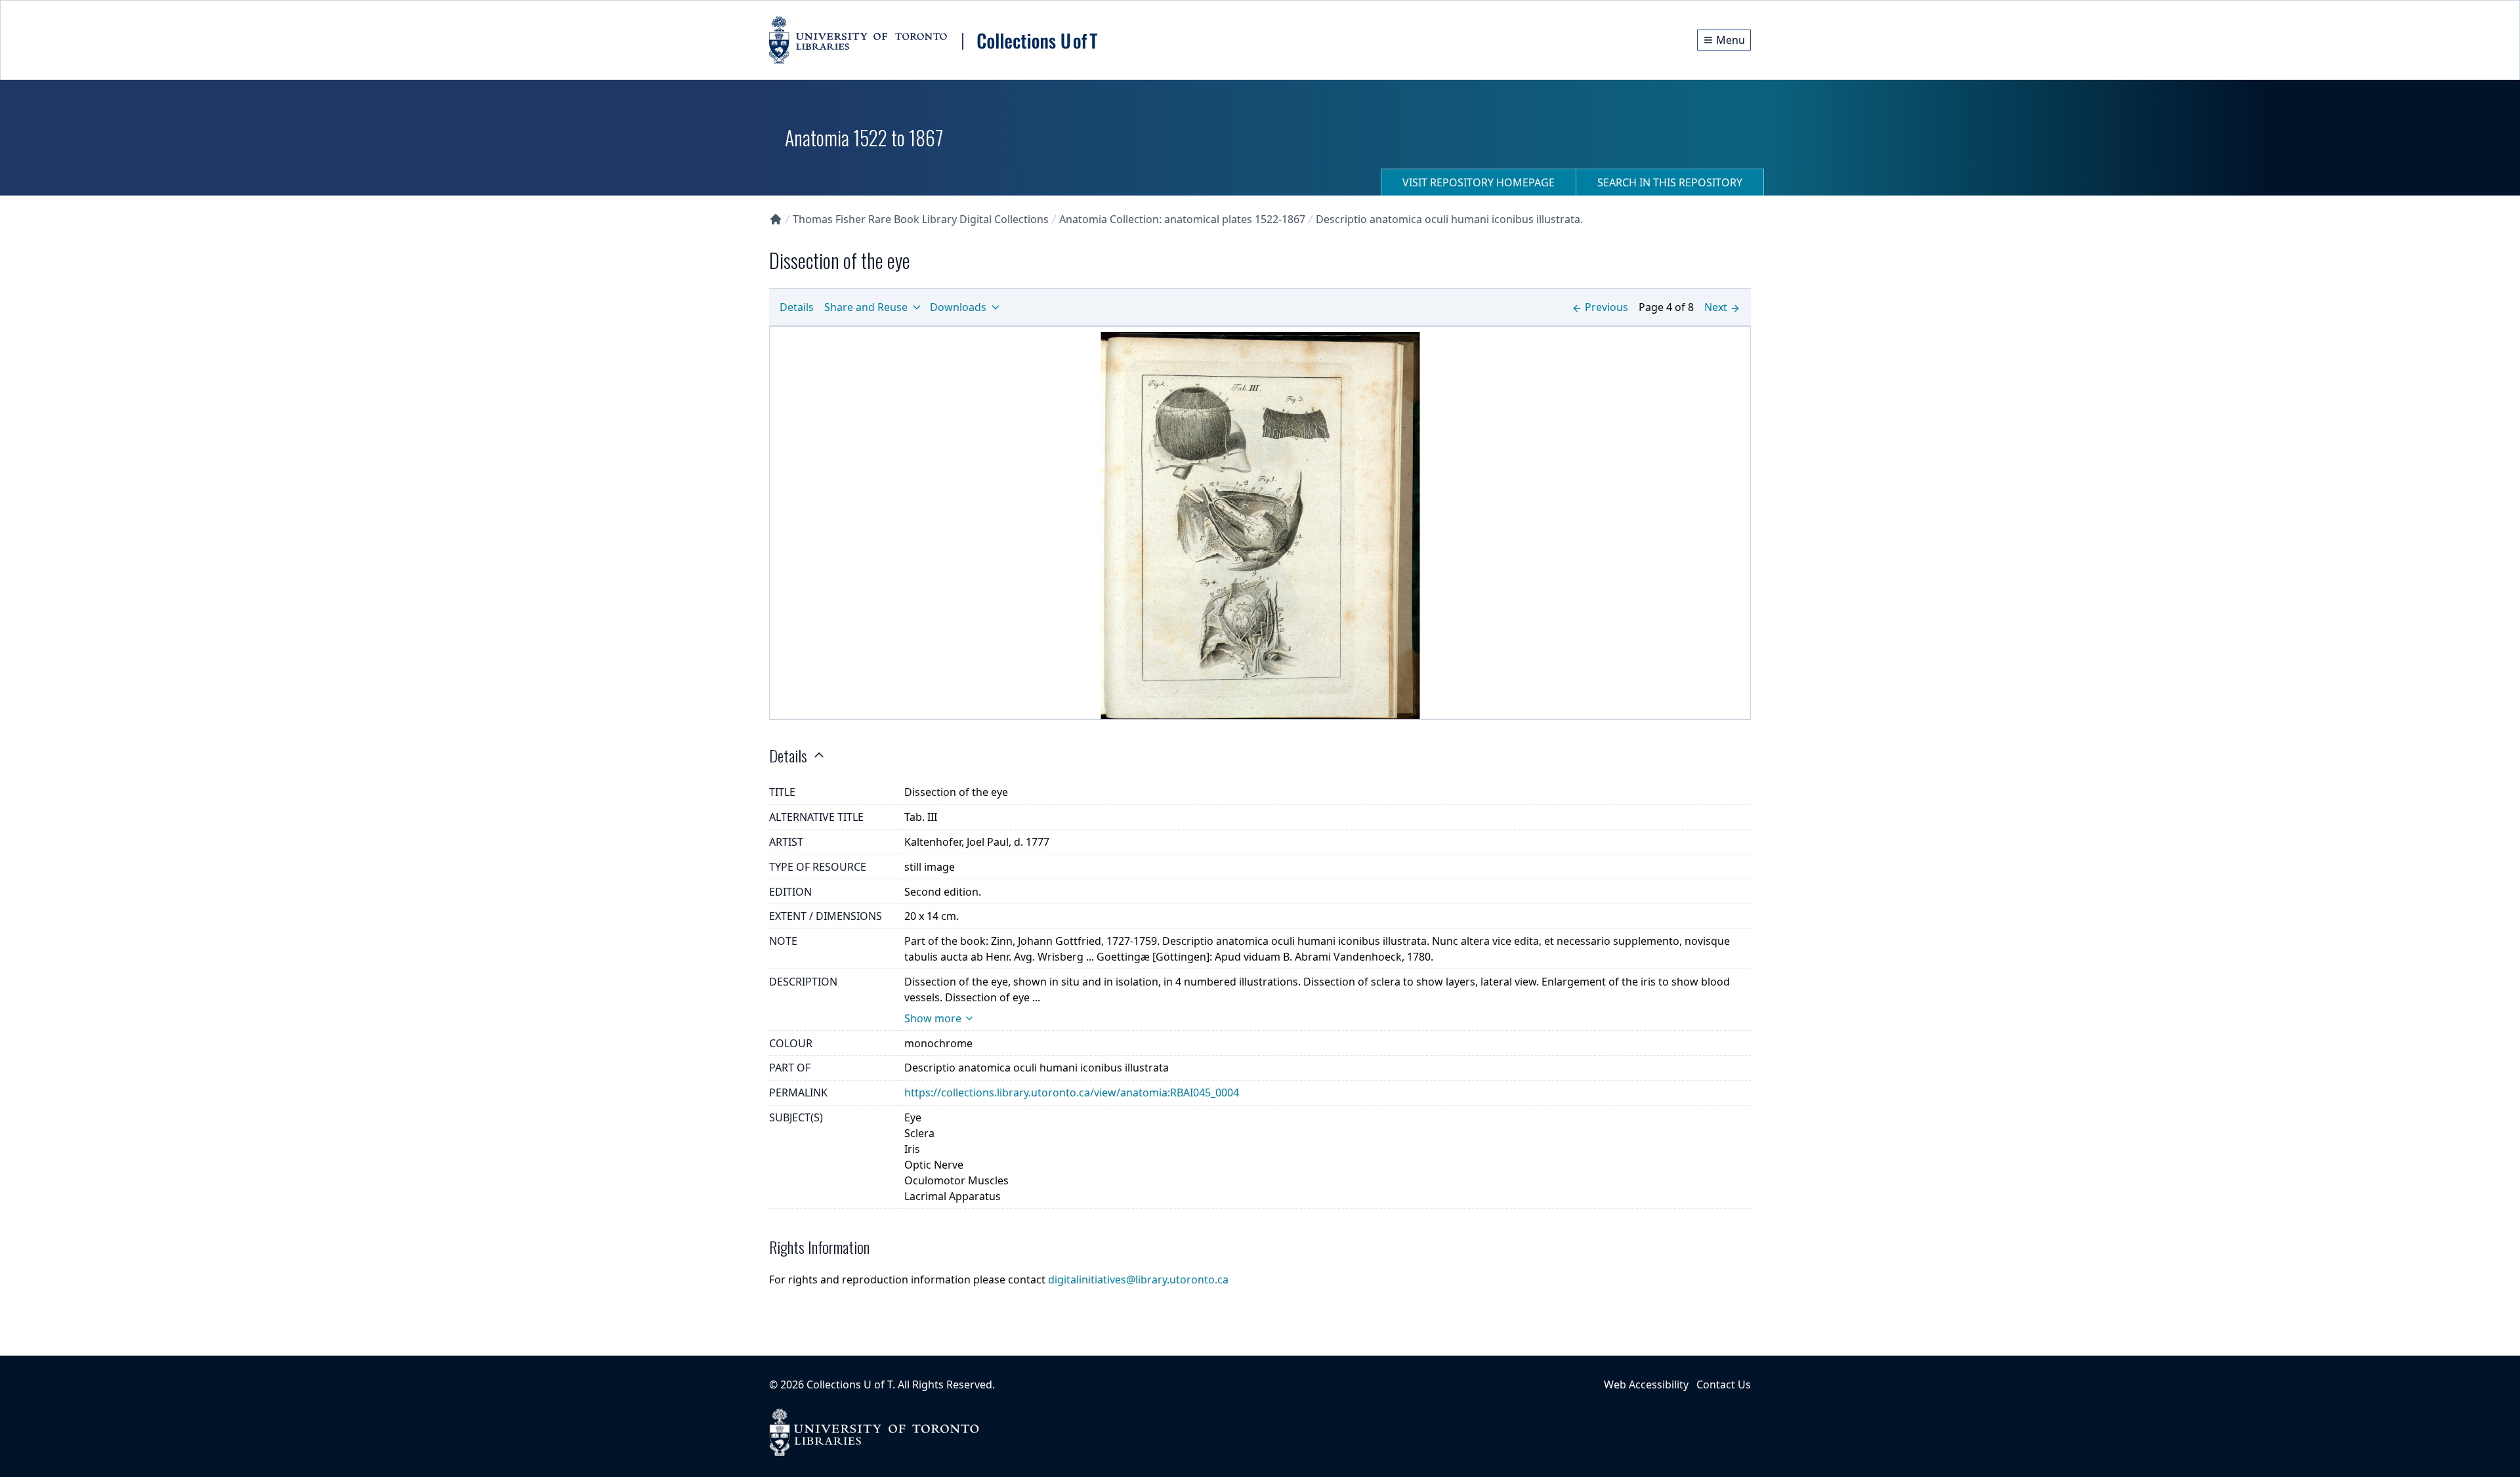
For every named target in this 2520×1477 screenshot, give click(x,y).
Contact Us (1724, 1384)
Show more (933, 1018)
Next (1716, 307)
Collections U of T (850, 1384)
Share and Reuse (866, 307)
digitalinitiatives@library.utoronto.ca (1138, 1279)
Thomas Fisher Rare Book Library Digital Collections (921, 219)
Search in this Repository (1670, 182)
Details (797, 307)
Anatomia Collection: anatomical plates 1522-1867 (1182, 219)
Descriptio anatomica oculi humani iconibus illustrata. (1449, 219)
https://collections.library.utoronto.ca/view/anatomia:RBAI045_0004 (1072, 1092)
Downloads (958, 307)
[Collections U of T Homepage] (776, 219)
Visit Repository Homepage (1479, 182)
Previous (1606, 307)
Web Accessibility (1646, 1384)
